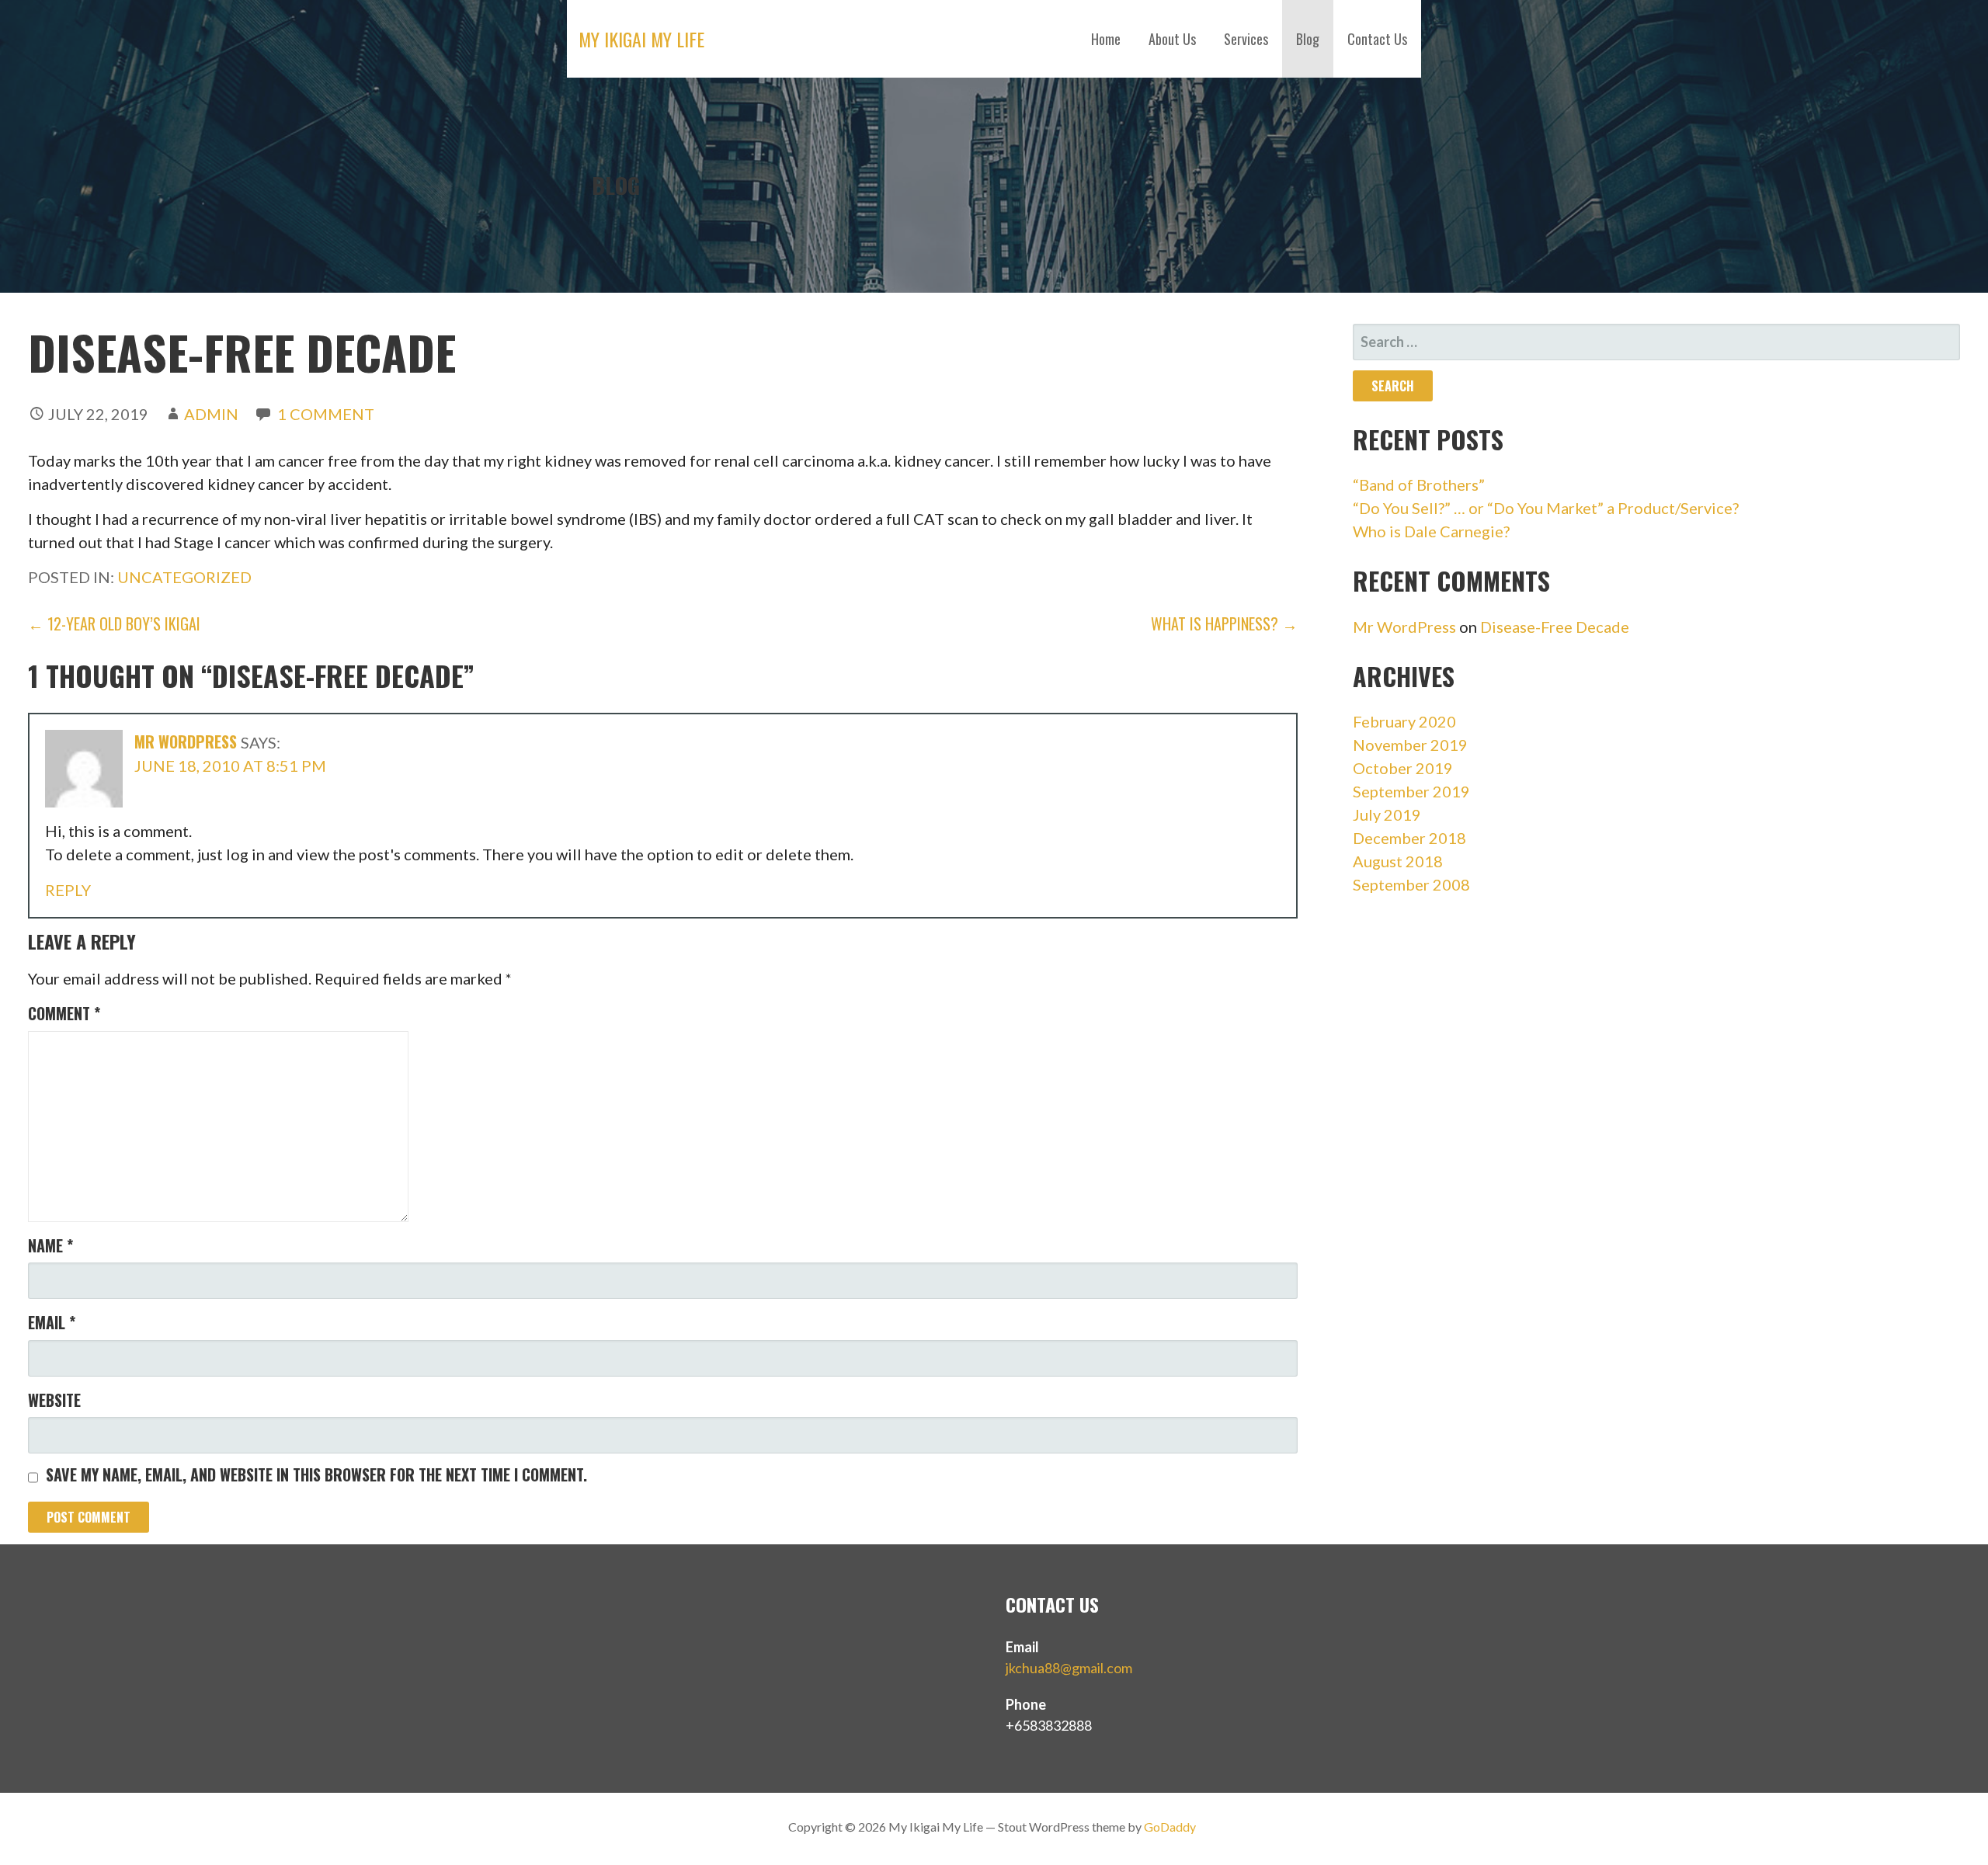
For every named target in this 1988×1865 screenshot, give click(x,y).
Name (50, 1245)
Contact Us (1377, 39)
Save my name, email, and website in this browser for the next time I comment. (316, 1474)
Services (1246, 39)
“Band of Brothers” (1419, 484)
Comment (64, 1013)
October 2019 (1403, 768)
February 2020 (1404, 721)
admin (211, 414)
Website (54, 1400)
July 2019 (1387, 814)
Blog (1308, 39)
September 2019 (1411, 791)
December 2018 (1409, 838)
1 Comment (326, 414)
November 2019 (1410, 745)
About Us (1172, 39)
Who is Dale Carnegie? (1431, 531)
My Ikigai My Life (641, 39)
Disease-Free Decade (1555, 627)
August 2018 (1398, 861)
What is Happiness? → (1224, 623)
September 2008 (1411, 884)
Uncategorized (184, 577)
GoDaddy (1170, 1827)
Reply (68, 890)
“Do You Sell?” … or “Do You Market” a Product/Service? (1546, 508)
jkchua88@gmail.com (1069, 1668)
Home (1106, 39)
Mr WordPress (186, 741)
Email (52, 1322)
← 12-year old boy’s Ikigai (114, 623)
